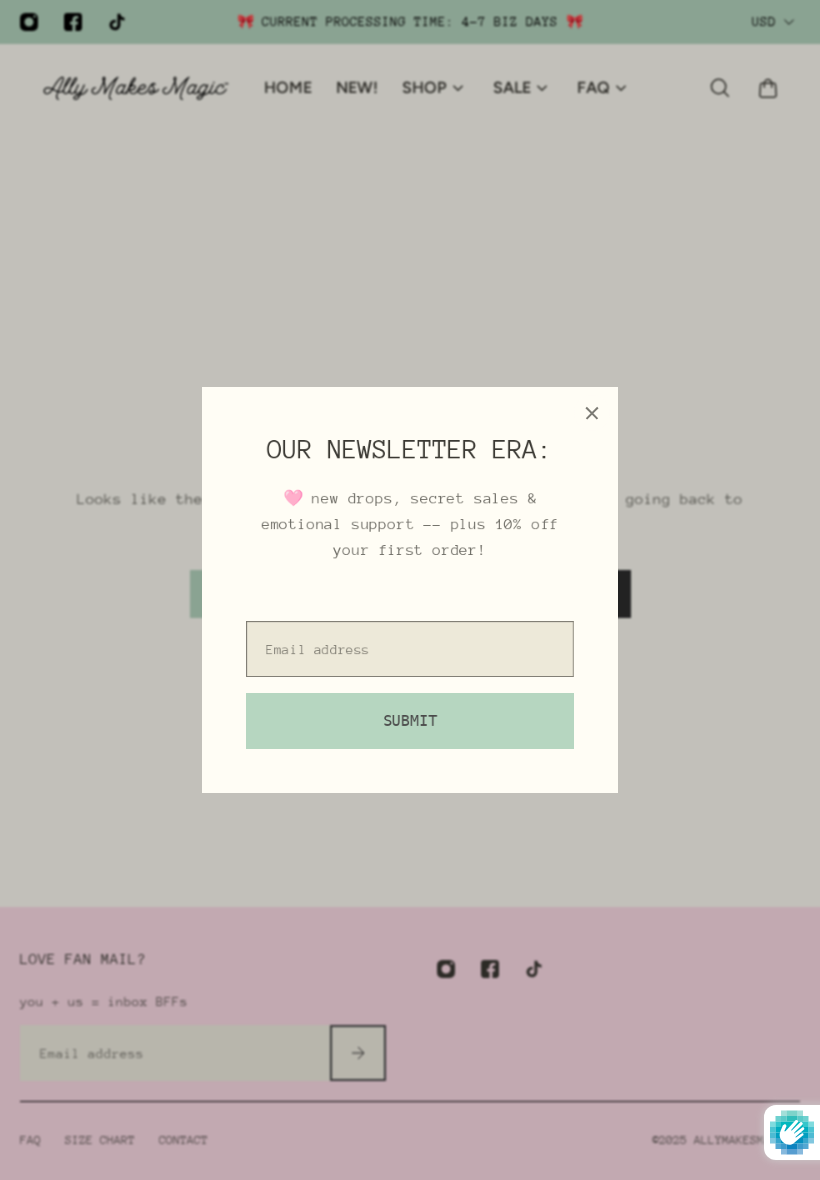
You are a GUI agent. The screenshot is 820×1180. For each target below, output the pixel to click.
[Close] (592, 413)
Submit (410, 721)
